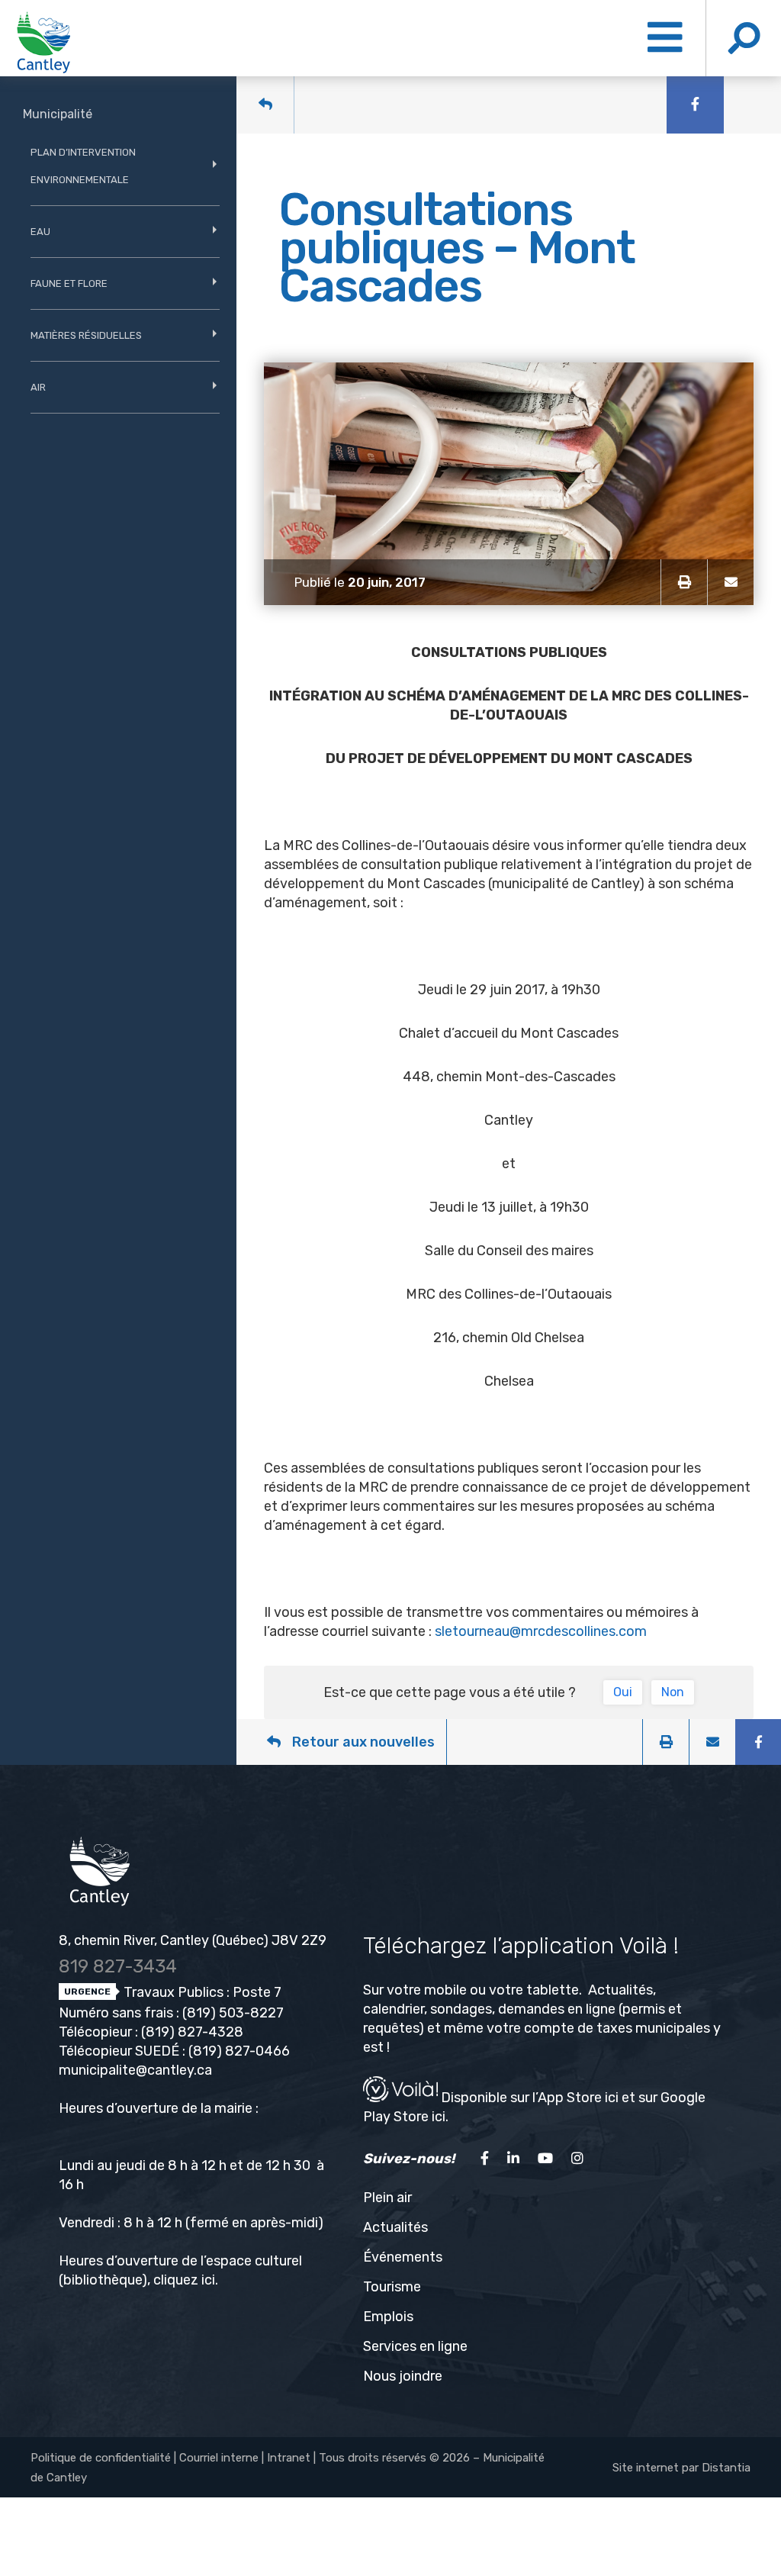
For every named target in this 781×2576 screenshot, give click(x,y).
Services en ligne (415, 2346)
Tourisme (392, 2287)
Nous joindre (403, 2376)
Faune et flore (69, 283)
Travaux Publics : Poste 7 (201, 1992)
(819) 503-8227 (233, 2013)
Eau (40, 232)
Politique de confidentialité (101, 2458)
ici (208, 2280)
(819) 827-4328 (192, 2032)
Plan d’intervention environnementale (83, 166)
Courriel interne (219, 2458)
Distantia (726, 2468)
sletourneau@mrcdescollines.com (541, 1631)
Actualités (395, 2227)
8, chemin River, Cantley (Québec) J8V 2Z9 (193, 1940)
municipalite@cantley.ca (135, 2070)
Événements (403, 2257)
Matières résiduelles (86, 335)
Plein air (387, 2198)
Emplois (388, 2317)
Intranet (289, 2458)
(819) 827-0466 (239, 2051)
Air (38, 387)
